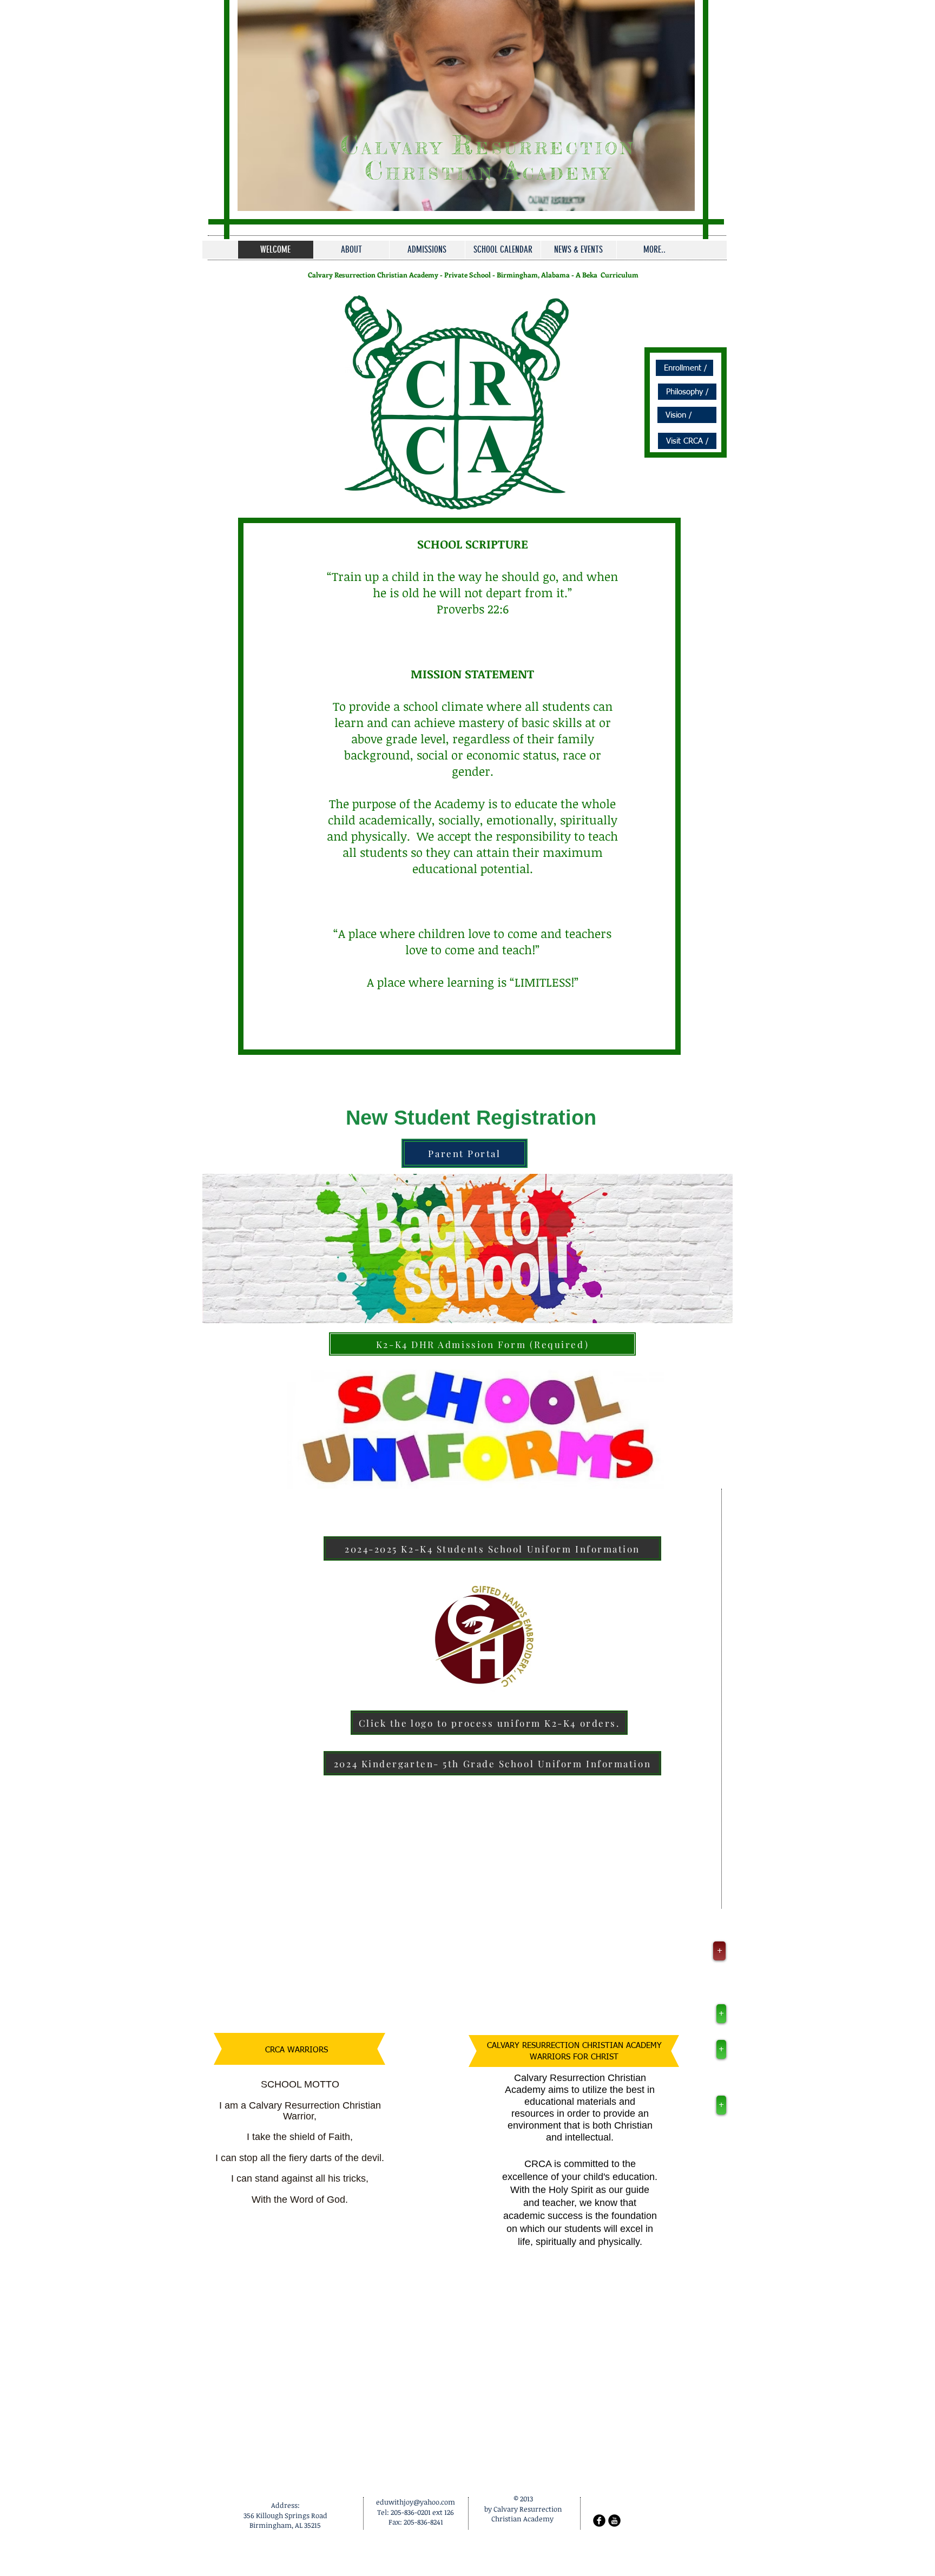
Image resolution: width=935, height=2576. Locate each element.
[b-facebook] (599, 2521)
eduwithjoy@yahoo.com (416, 2502)
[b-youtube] (614, 2521)
